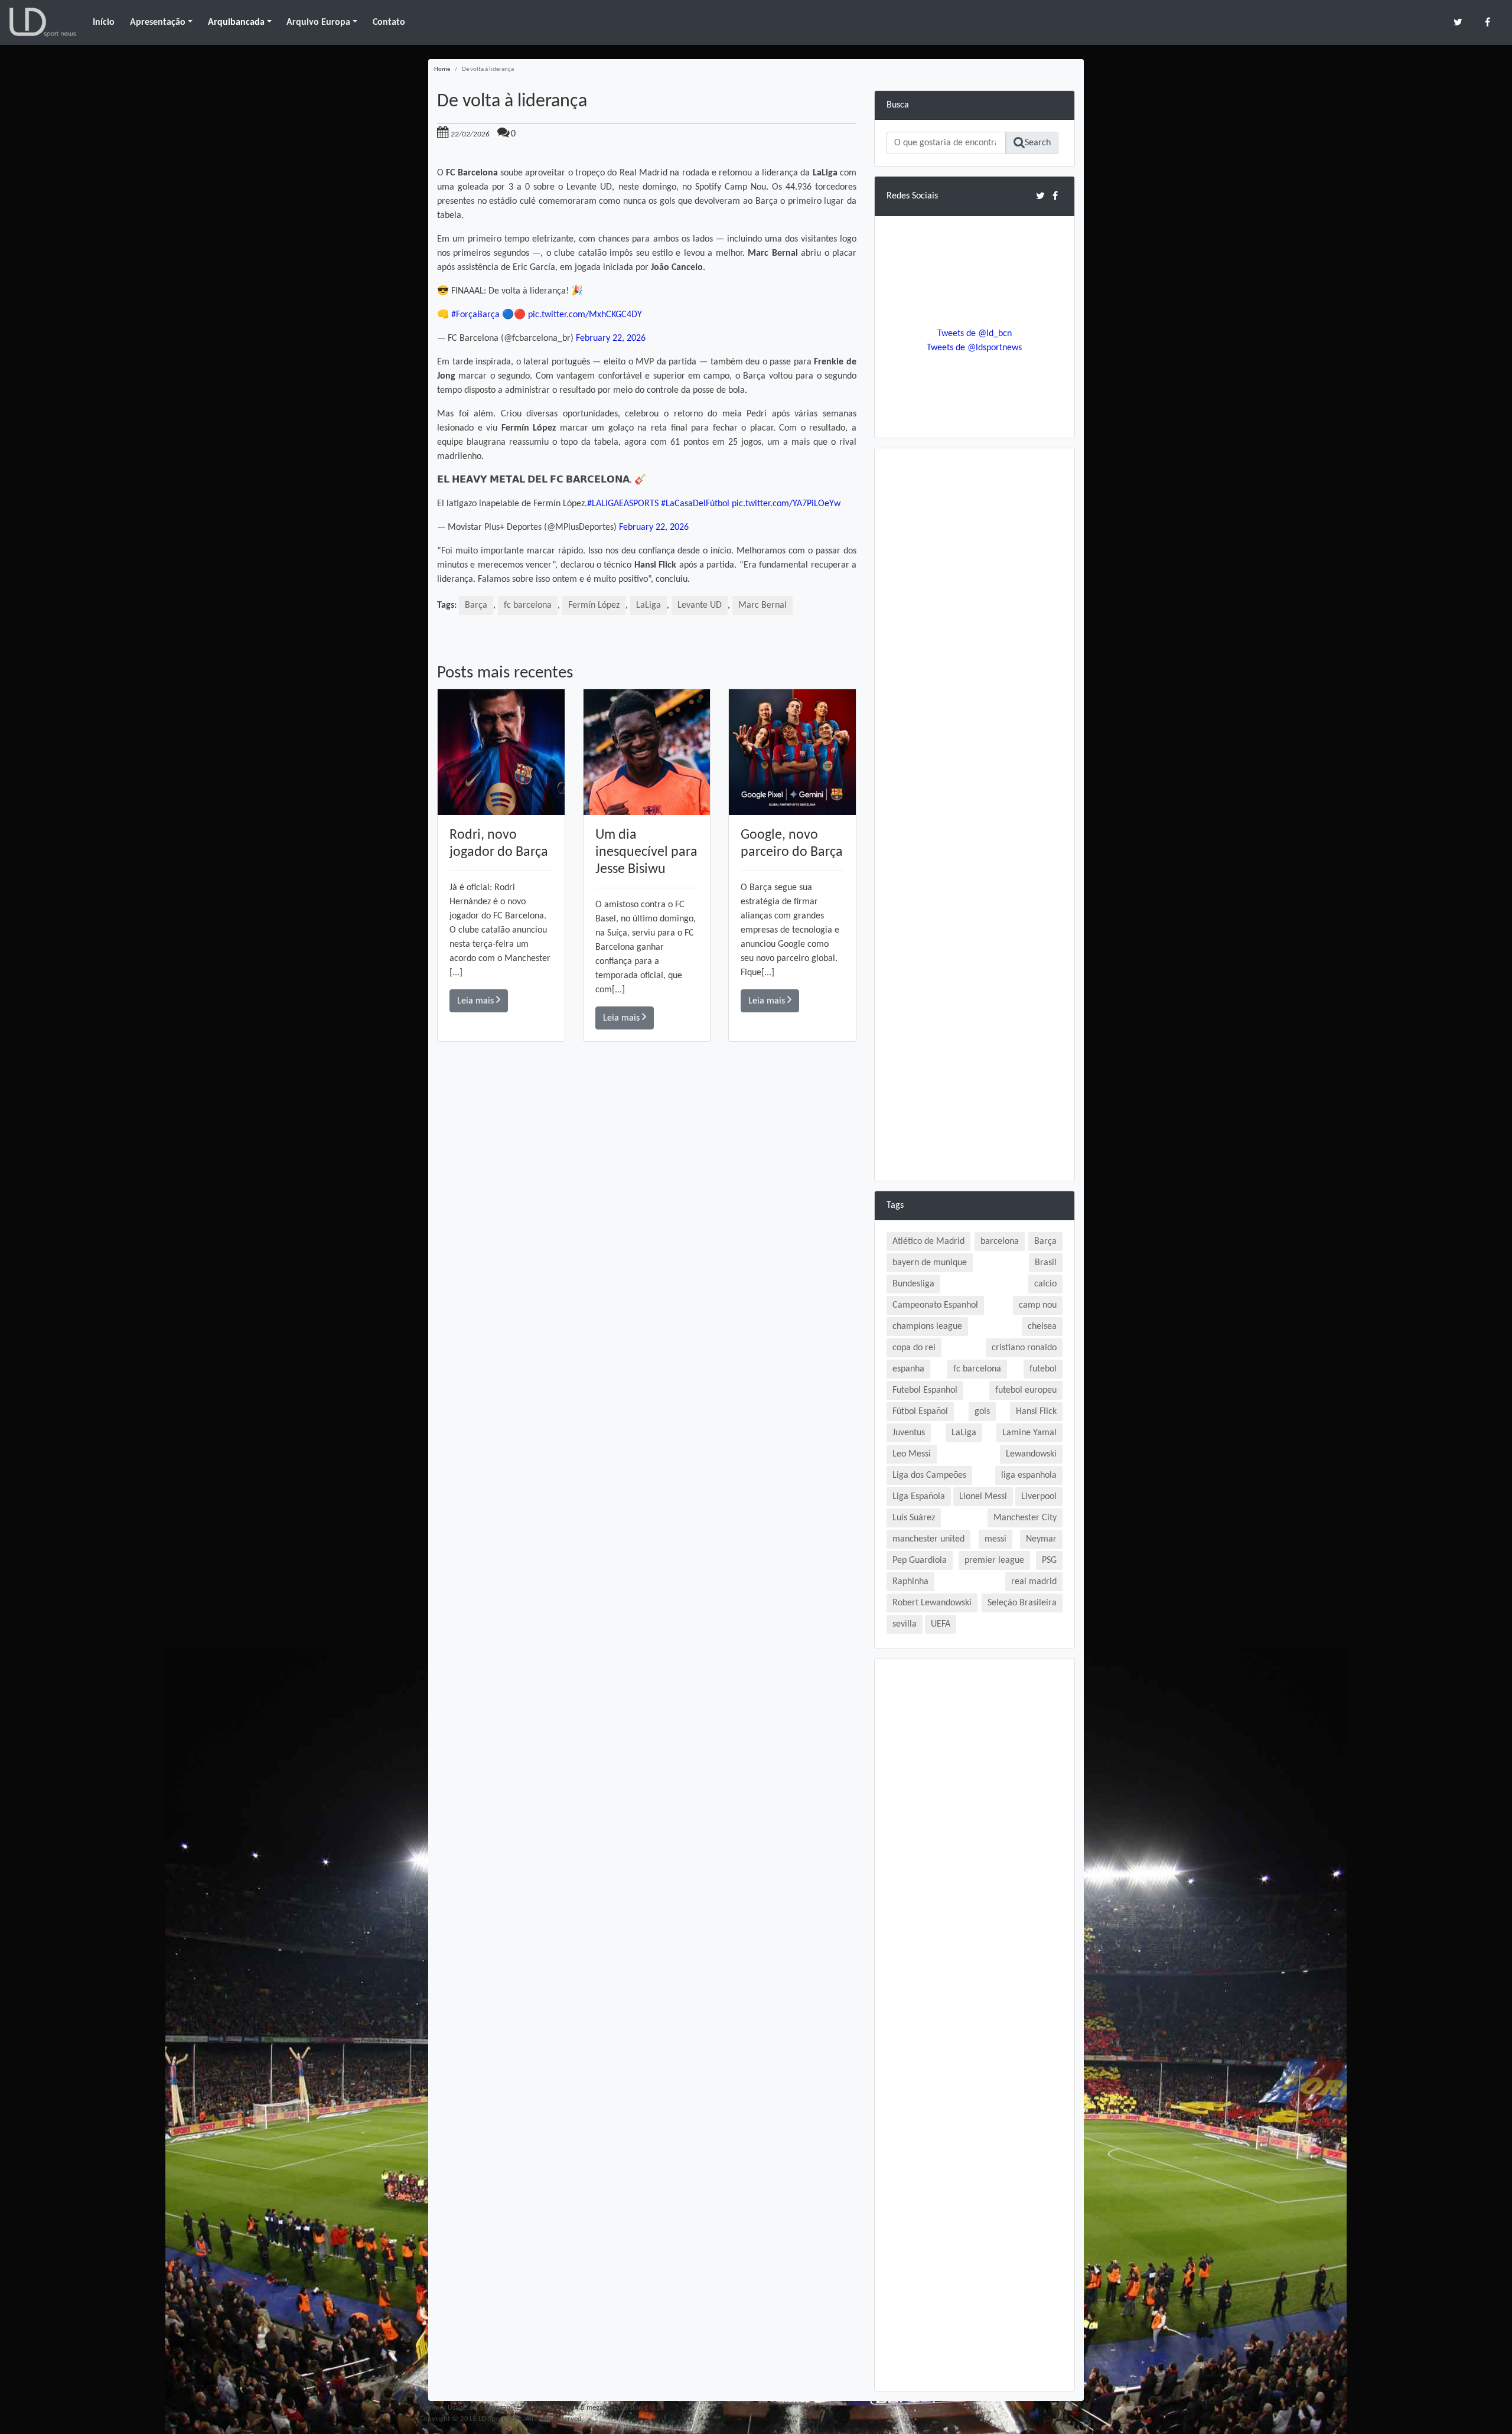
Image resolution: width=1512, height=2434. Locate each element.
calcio (1045, 1284)
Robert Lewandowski (932, 1603)
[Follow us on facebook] (1487, 22)
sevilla (905, 1624)
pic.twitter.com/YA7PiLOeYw (786, 504)
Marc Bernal (762, 605)
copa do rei (914, 1348)
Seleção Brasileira (1022, 1603)
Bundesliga (913, 1284)
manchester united (928, 1539)
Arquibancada (236, 22)
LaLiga (649, 605)
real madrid (1034, 1582)
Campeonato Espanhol (935, 1305)
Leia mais (477, 1001)
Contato (389, 22)
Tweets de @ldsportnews (974, 348)
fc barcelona (528, 605)
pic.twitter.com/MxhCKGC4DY (585, 315)
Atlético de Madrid (928, 1242)
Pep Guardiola (920, 1560)
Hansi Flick (1036, 1412)
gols (982, 1412)
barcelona (1000, 1242)
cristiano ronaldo (1024, 1348)
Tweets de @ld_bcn (975, 334)
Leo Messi (912, 1454)
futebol (1043, 1369)
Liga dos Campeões (929, 1475)
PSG (1049, 1560)
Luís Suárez (914, 1518)
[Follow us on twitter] (1458, 22)
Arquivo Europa (318, 22)
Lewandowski (1031, 1454)
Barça (476, 605)
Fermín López (594, 605)
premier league (994, 1560)
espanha (908, 1369)
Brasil (1046, 1263)
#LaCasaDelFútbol (695, 504)
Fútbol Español (920, 1412)
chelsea (1042, 1327)
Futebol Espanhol (925, 1390)
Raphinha (910, 1582)
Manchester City (1025, 1518)
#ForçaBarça (475, 315)
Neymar (1041, 1539)
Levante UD (700, 605)
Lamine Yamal (1029, 1433)
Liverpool (1039, 1497)
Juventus (909, 1433)
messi (995, 1539)
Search (1038, 143)
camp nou (1038, 1305)
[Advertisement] (647, 1210)
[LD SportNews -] (43, 22)
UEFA (941, 1624)
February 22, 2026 (611, 338)
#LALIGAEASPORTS (623, 504)
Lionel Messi (983, 1497)
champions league (927, 1327)
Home (442, 69)
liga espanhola (1029, 1475)
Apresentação (158, 22)
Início (104, 22)
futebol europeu (1026, 1390)
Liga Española (919, 1497)
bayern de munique (930, 1263)
